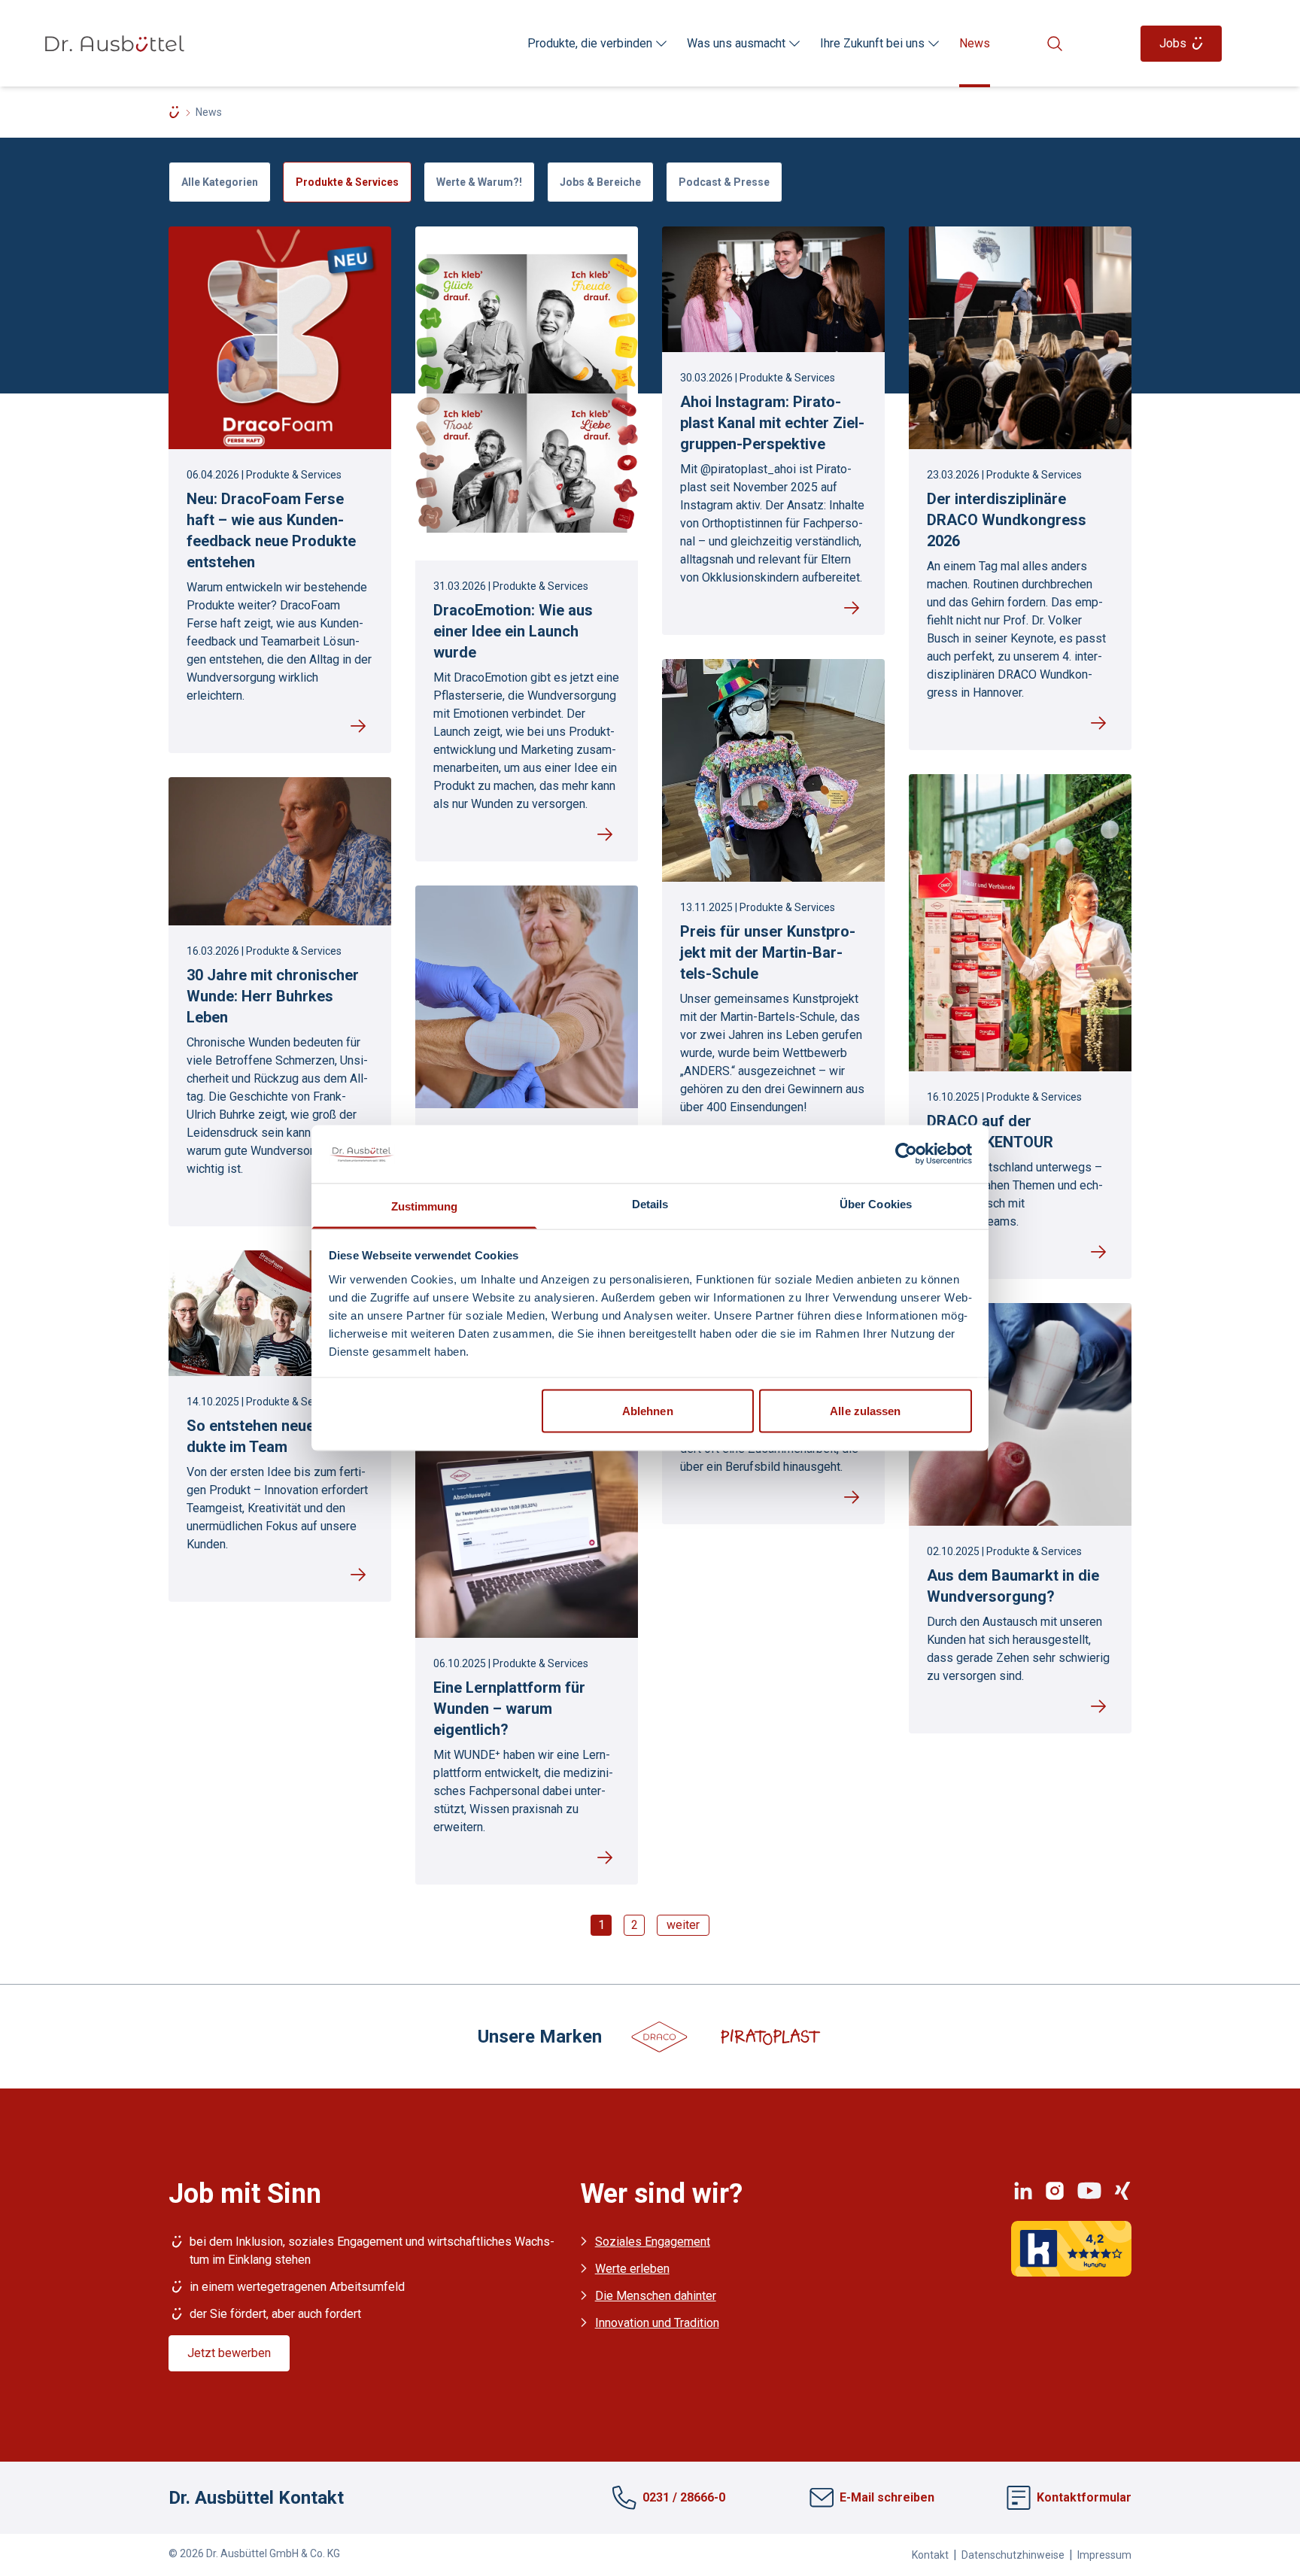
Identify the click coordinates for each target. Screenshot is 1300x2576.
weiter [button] (683, 1925)
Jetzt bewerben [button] (229, 2353)
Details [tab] (650, 1203)
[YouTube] (1089, 2191)
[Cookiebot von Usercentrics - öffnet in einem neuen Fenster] (906, 1154)
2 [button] (635, 1925)
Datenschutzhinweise (1013, 2555)
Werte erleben (632, 2269)
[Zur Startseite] (114, 44)
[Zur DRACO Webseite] (660, 2035)
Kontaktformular (1084, 2498)
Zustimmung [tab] (425, 1206)
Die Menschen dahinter (656, 2296)
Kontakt (930, 2555)
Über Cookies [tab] (876, 1203)
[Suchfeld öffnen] (1059, 44)
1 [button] (601, 1925)
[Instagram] (1055, 2191)
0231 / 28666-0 (684, 2497)
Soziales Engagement (653, 2242)
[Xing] (1122, 2191)
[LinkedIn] (1023, 2191)
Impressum (1104, 2555)
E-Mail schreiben (887, 2498)
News (975, 43)
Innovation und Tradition (657, 2323)
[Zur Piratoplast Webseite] (770, 2035)
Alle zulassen (865, 1411)
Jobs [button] (1173, 43)
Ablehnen (648, 1411)
